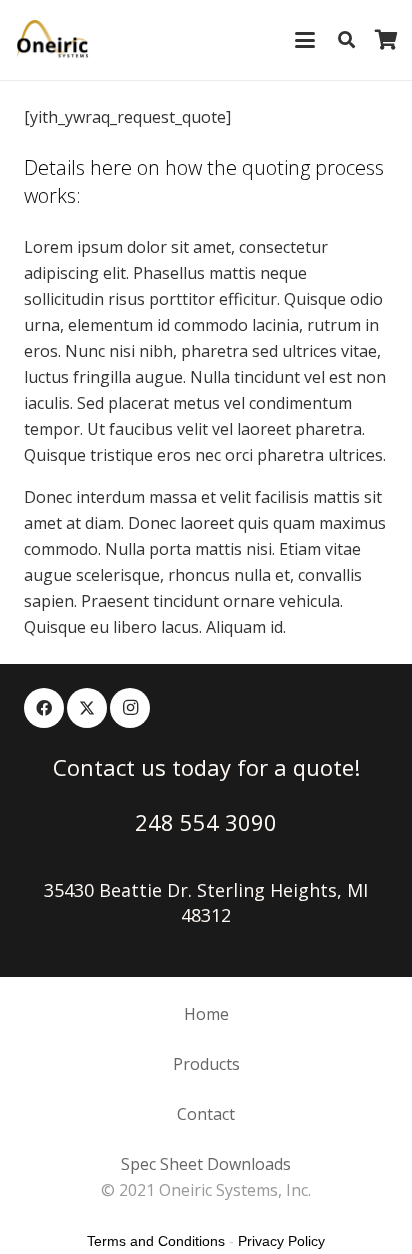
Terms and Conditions (156, 1241)
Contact (206, 1114)
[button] (305, 40)
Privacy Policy (281, 1241)
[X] (87, 708)
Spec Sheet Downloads (206, 1164)
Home (206, 1014)
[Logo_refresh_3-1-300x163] (53, 40)
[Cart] (387, 40)
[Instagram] (130, 708)
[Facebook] (44, 708)
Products (206, 1064)
